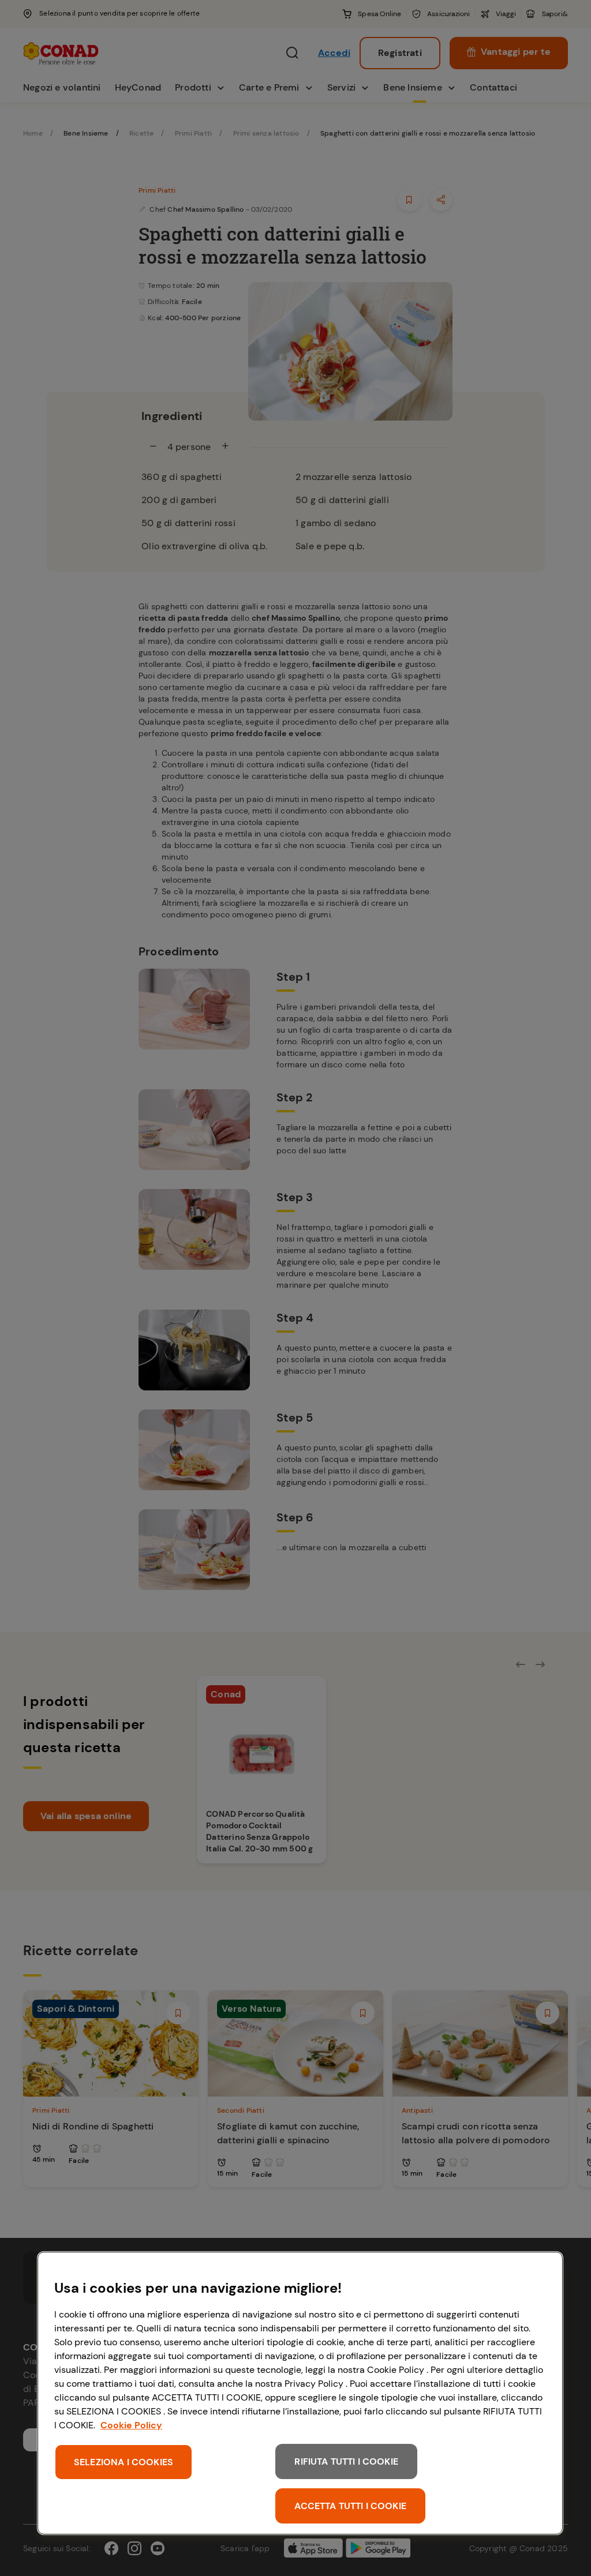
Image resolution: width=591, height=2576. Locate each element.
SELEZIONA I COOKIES (124, 2462)
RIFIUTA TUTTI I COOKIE (346, 2461)
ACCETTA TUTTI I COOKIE (350, 2506)
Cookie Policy (131, 2425)
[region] (300, 2393)
